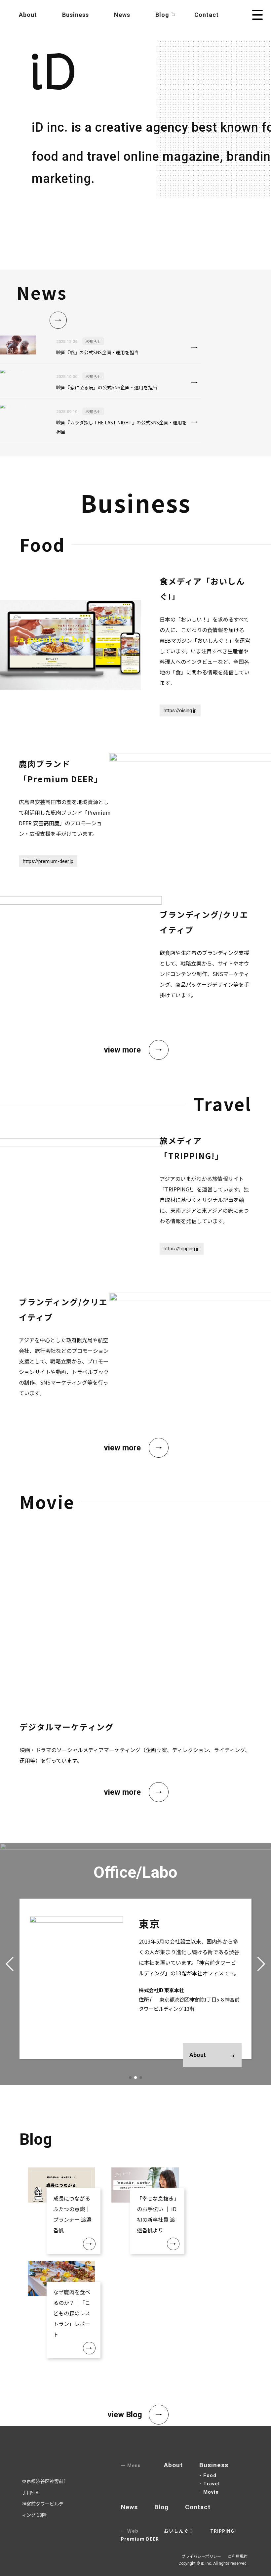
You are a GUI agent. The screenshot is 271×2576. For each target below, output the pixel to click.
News (122, 15)
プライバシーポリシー (201, 2556)
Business (76, 15)
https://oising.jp (180, 710)
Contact (207, 15)
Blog (161, 2507)
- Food (208, 2475)
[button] (130, 2078)
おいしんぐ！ (179, 2531)
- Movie (209, 2492)
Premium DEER (140, 2539)
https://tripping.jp (182, 1249)
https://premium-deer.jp (48, 861)
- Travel (210, 2484)
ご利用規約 (238, 2556)
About (28, 15)
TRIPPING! (223, 2531)
